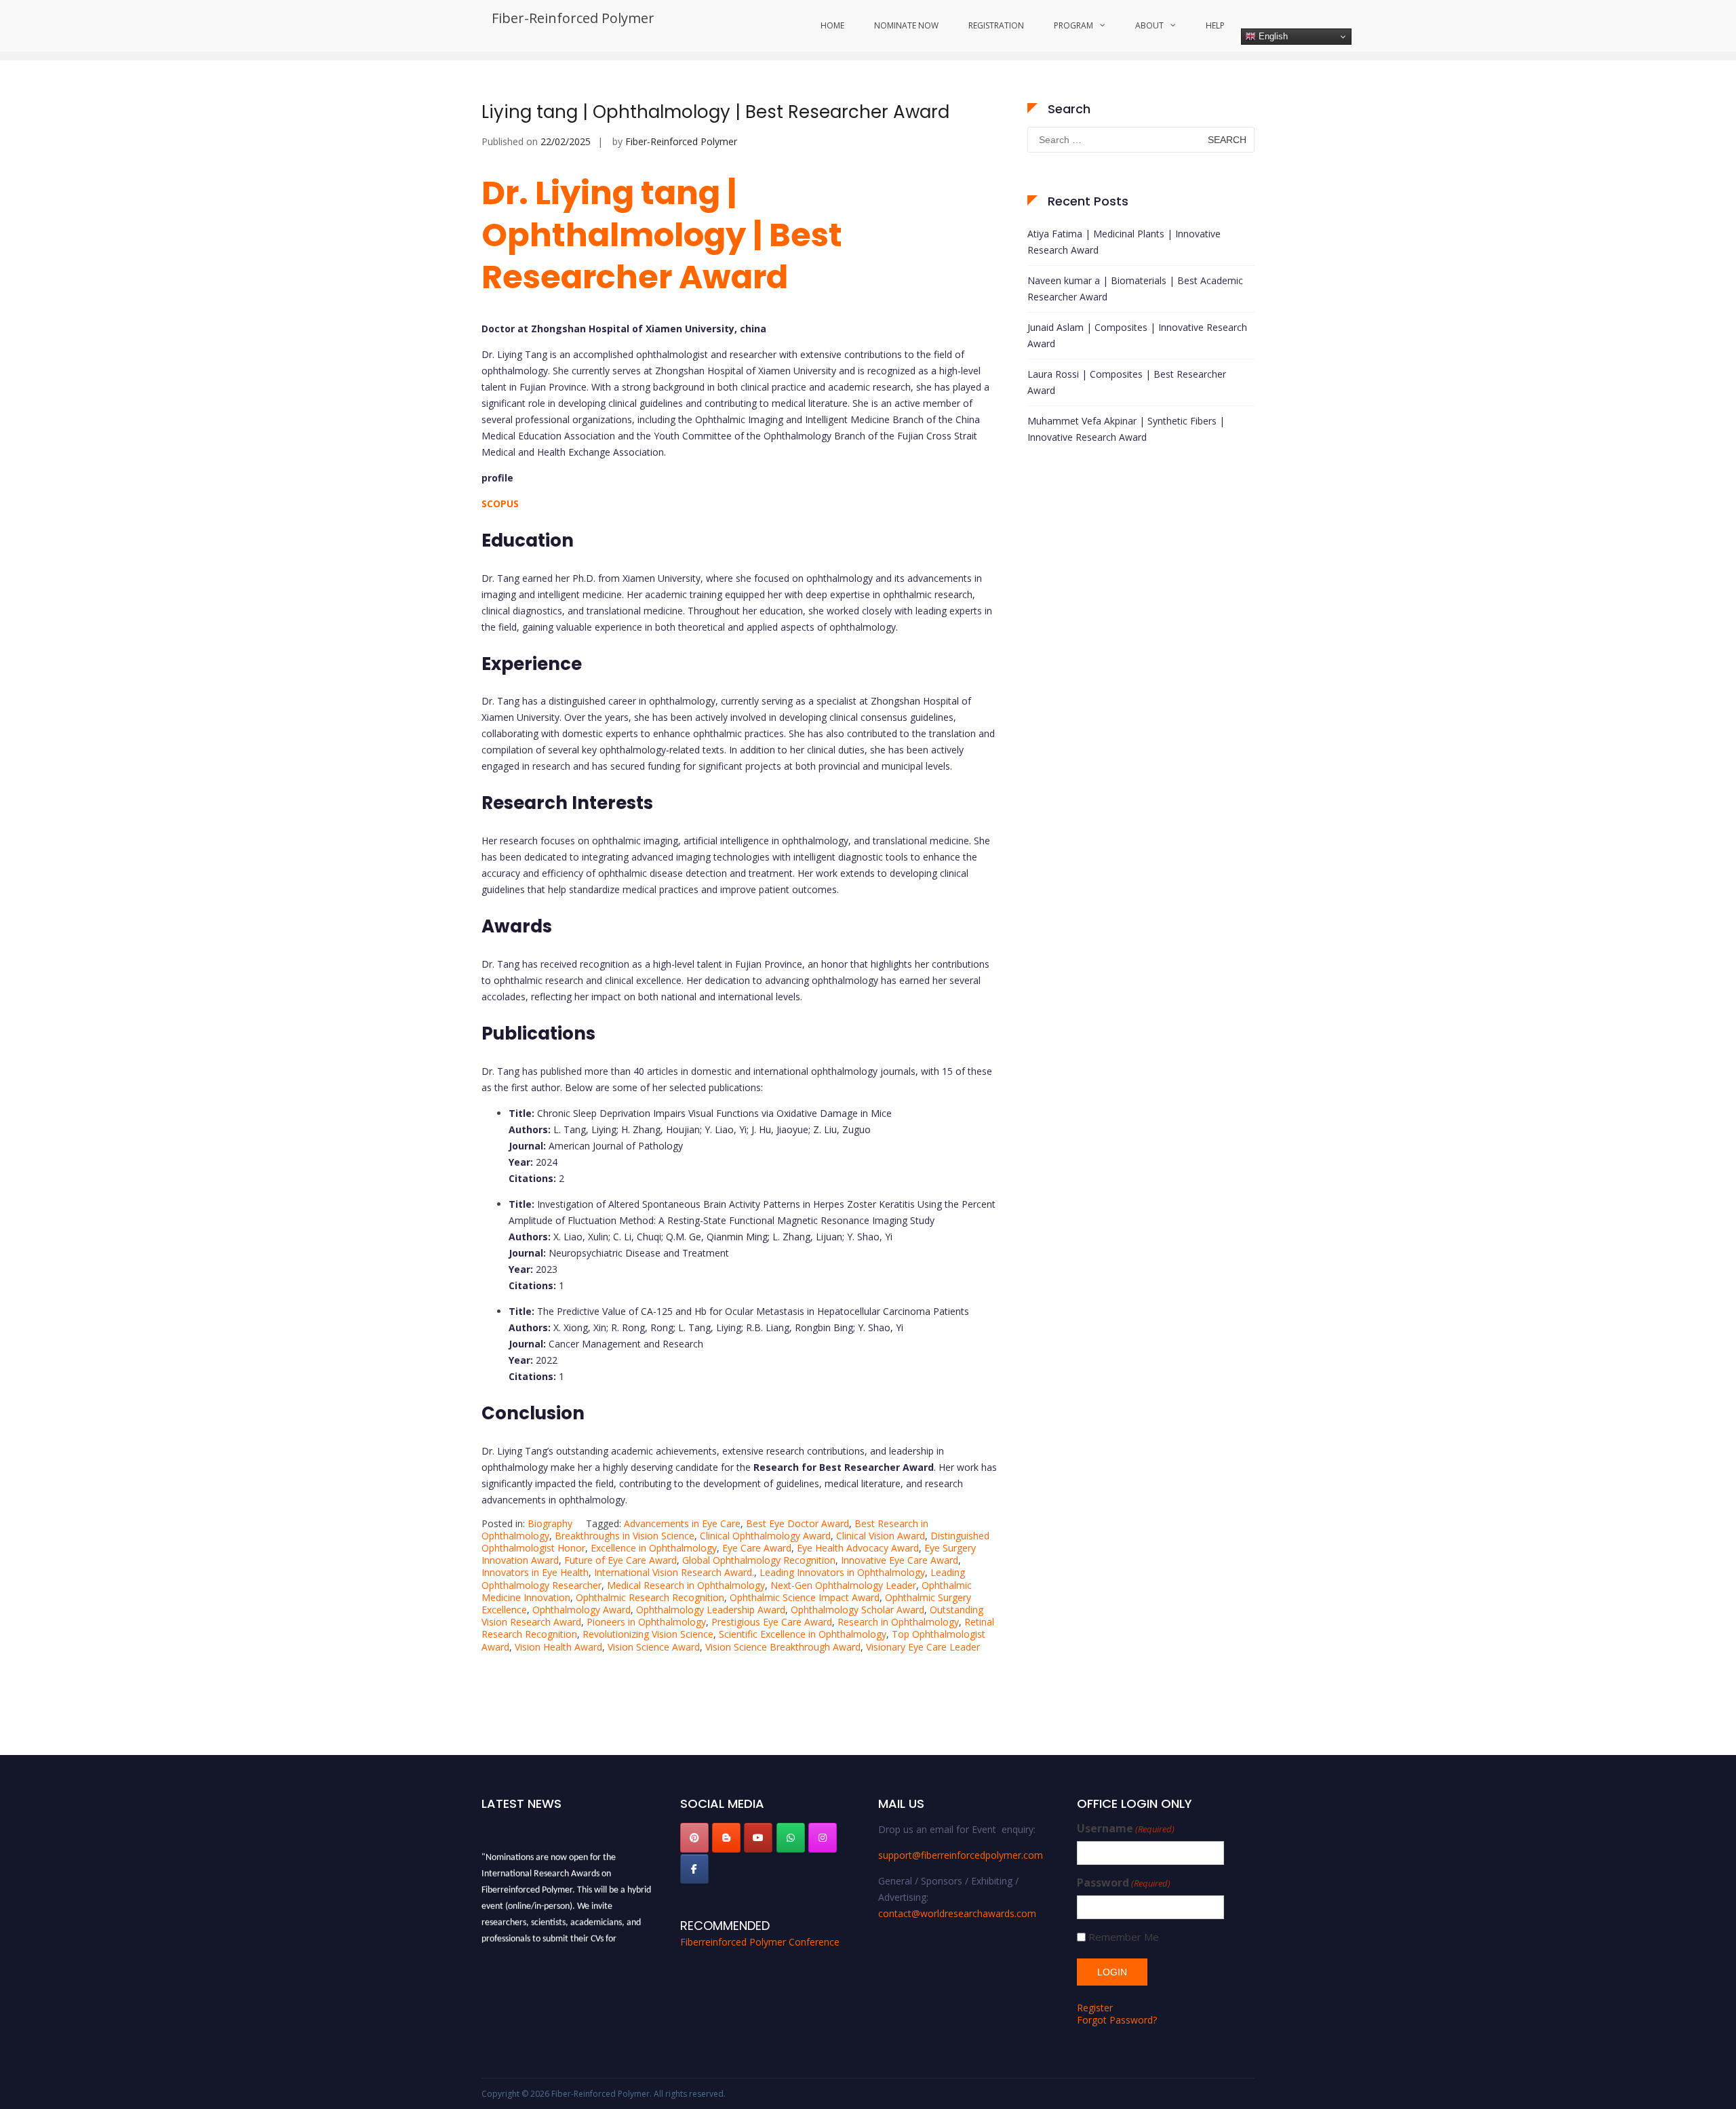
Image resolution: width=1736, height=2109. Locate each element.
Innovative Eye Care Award (900, 1560)
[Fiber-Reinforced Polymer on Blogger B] (726, 1838)
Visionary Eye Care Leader (923, 1647)
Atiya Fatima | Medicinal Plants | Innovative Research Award (1124, 242)
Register (1095, 2008)
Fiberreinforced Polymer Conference (760, 1942)
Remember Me (1124, 1937)
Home (832, 25)
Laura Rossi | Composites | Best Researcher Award (1127, 382)
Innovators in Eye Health (535, 1572)
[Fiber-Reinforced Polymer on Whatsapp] (791, 1838)
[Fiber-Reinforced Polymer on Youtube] (758, 1838)
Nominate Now (906, 25)
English (1272, 36)
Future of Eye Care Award (620, 1560)
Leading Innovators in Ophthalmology (842, 1572)
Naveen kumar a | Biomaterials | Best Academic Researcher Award (1135, 289)
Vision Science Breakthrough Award (783, 1647)
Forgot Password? (1117, 2020)
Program (1073, 25)
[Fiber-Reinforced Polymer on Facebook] (694, 1869)
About (1149, 25)
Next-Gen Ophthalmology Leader (843, 1585)
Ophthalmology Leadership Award (711, 1610)
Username (1126, 1829)
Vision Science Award (654, 1647)
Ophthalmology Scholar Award (857, 1610)
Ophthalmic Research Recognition (650, 1597)
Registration (996, 25)
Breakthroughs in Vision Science (625, 1536)
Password (1124, 1883)
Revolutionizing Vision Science (648, 1634)
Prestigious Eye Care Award (772, 1622)
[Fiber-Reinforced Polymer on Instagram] (823, 1838)
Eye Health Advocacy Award (858, 1548)
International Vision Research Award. (674, 1572)
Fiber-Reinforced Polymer (573, 18)
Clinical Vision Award (881, 1536)
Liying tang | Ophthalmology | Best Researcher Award (715, 112)
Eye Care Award (757, 1548)
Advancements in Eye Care (682, 1523)
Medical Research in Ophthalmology (686, 1585)
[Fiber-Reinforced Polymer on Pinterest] (694, 1838)
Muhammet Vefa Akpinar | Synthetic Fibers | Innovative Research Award (1126, 429)
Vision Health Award (558, 1647)
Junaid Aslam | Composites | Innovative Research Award (1137, 335)
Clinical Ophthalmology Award (765, 1536)
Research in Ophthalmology (898, 1622)
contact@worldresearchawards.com (957, 1913)
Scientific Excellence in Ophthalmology (803, 1634)
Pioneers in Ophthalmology (646, 1622)
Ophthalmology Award (581, 1610)
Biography (550, 1523)
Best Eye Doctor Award (797, 1523)
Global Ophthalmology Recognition (759, 1560)
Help (1215, 25)
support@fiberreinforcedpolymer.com (961, 1855)
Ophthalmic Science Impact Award (805, 1597)
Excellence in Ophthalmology (654, 1548)
